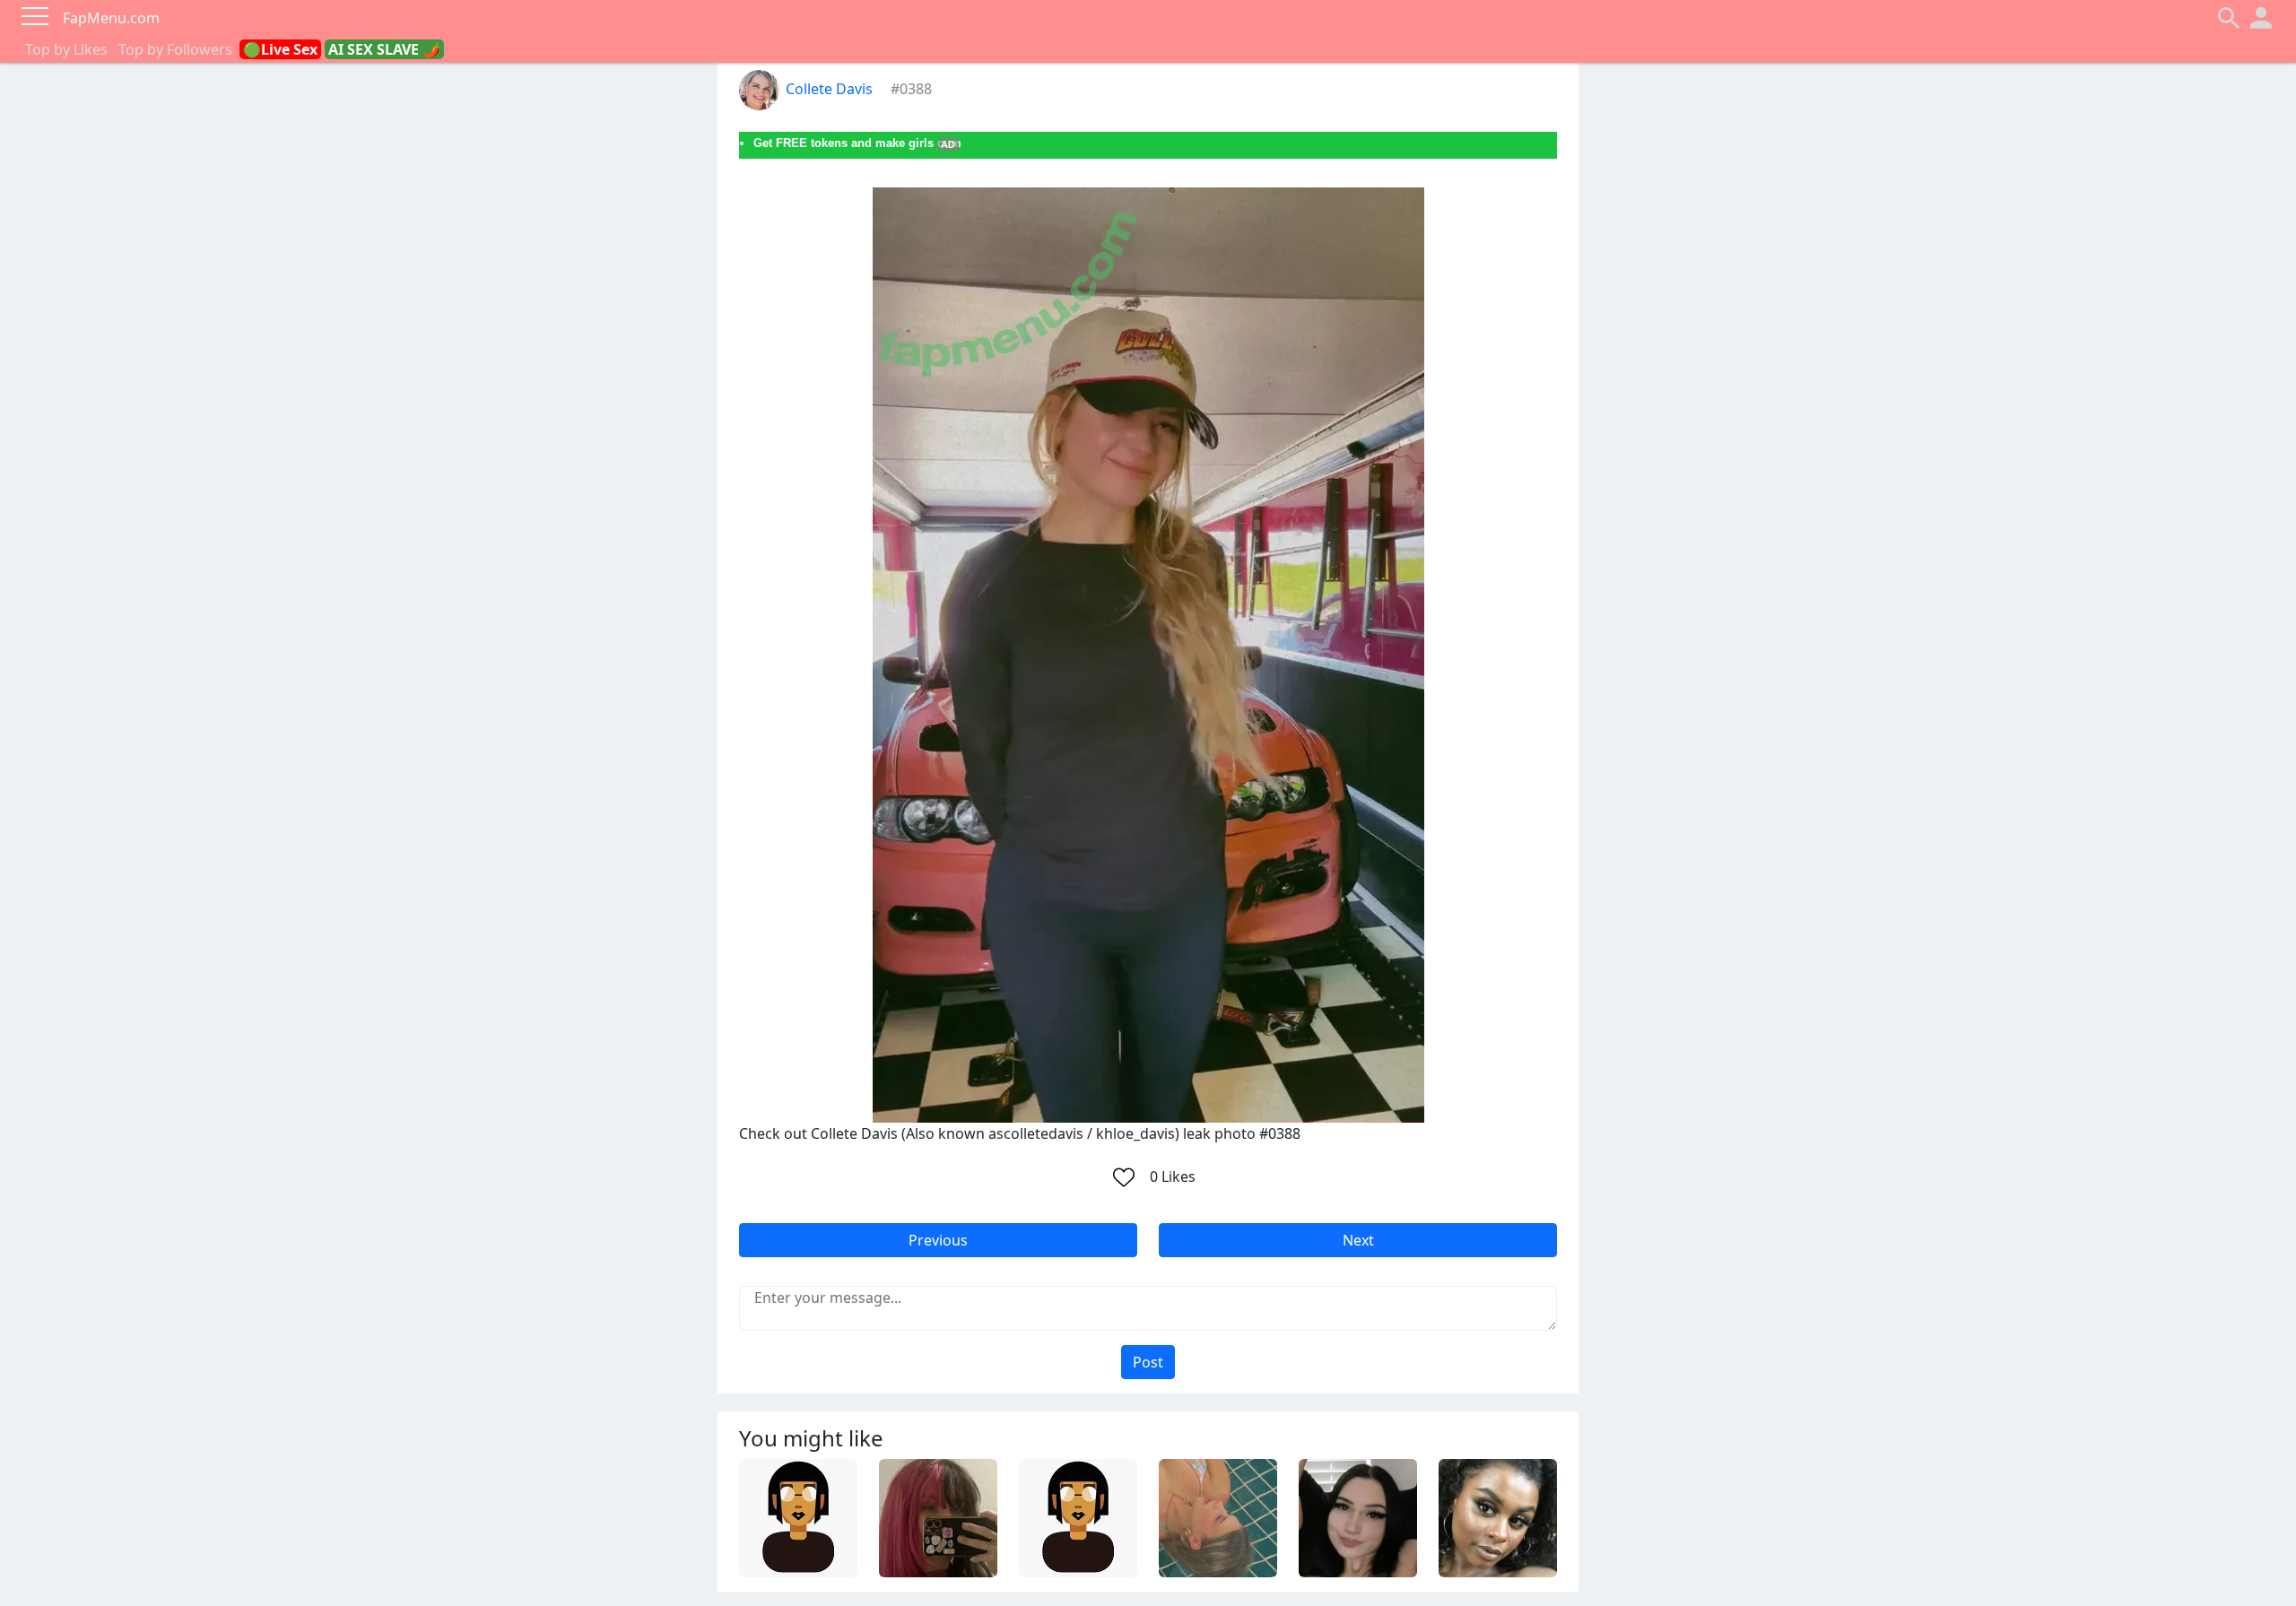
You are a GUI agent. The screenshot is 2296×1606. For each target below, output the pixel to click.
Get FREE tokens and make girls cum (857, 143)
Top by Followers (175, 49)
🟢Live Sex (280, 49)
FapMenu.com (111, 18)
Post (1148, 1362)
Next (1358, 1240)
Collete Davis (829, 89)
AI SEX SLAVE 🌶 (384, 49)
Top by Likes (66, 49)
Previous (938, 1240)
